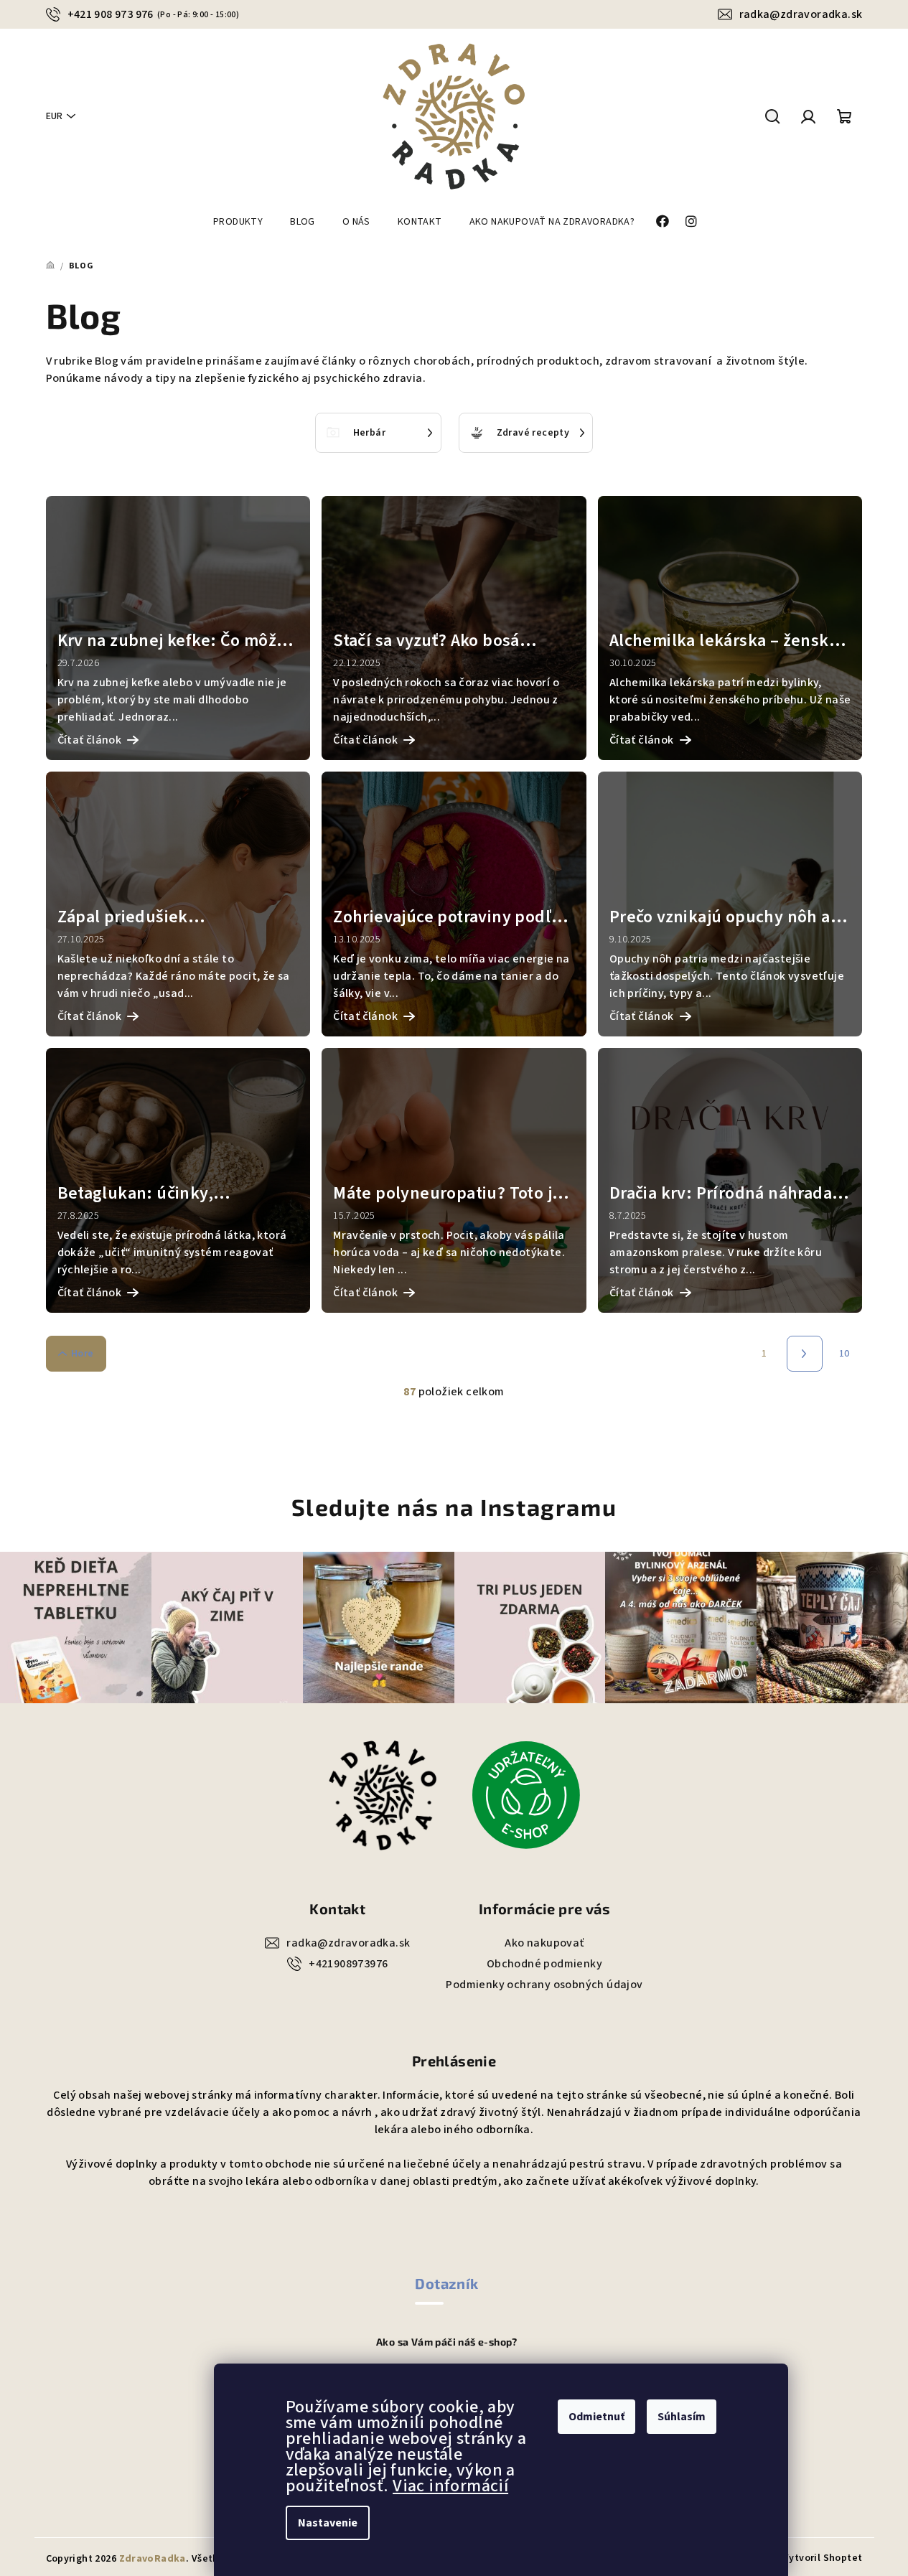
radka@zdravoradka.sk (801, 14)
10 (844, 1354)
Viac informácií (450, 2486)
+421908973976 (348, 1964)
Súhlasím (682, 2417)
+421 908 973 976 (154, 14)
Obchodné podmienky (544, 1964)
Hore (83, 1354)
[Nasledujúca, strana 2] (805, 1354)
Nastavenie (328, 2523)
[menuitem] (238, 222)
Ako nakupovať (544, 1943)
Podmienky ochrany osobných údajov (544, 1985)
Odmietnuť (596, 2417)
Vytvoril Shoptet (823, 2558)
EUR (54, 116)
